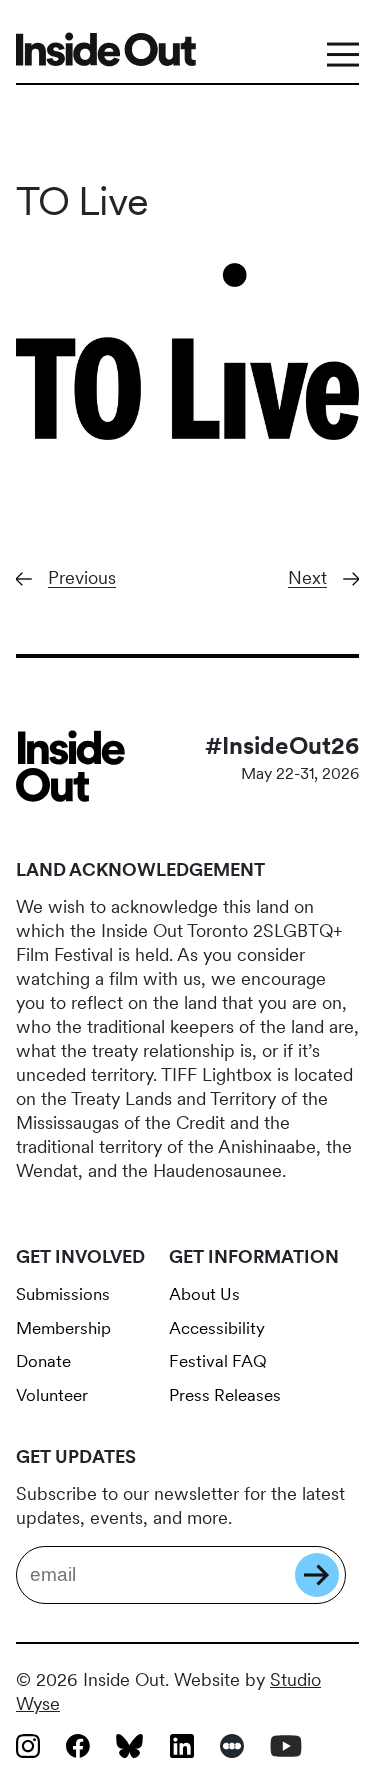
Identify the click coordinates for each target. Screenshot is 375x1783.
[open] (343, 49)
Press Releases (225, 1395)
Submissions (63, 1294)
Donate (43, 1361)
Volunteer (52, 1395)
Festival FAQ (218, 1361)
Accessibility (217, 1328)
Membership (63, 1328)
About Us (204, 1294)
